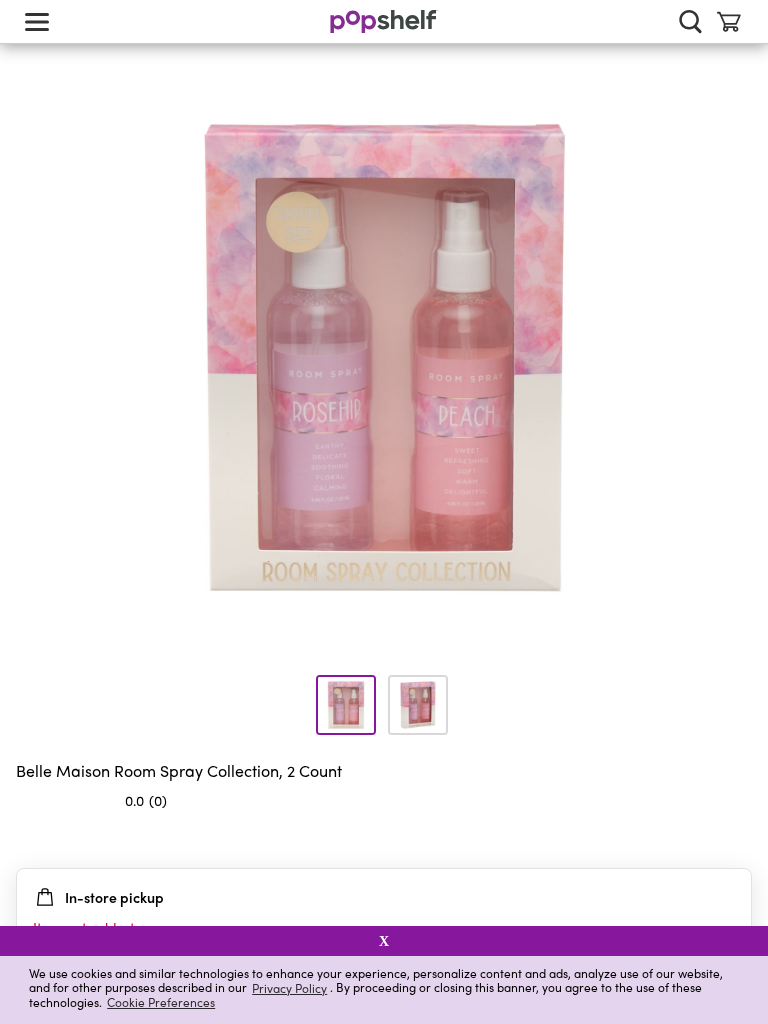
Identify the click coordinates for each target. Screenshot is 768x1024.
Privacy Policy (289, 987)
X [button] (384, 941)
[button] (736, 840)
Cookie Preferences (161, 1002)
